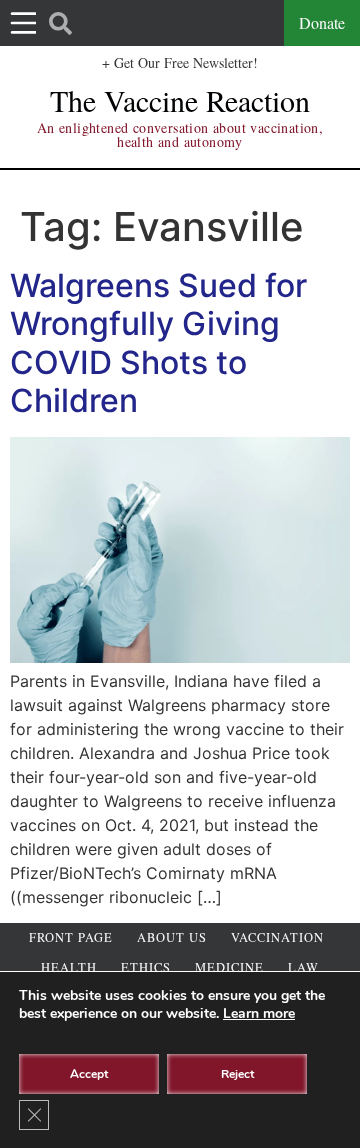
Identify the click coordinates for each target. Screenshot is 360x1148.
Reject (237, 1074)
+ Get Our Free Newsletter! (180, 62)
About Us (172, 937)
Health (69, 967)
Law (303, 967)
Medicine (229, 967)
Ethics (146, 967)
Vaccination (277, 937)
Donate (322, 22)
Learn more (259, 1013)
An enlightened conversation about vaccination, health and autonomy (180, 134)
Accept (89, 1074)
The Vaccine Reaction (180, 100)
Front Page (71, 937)
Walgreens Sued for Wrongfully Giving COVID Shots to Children (158, 343)
